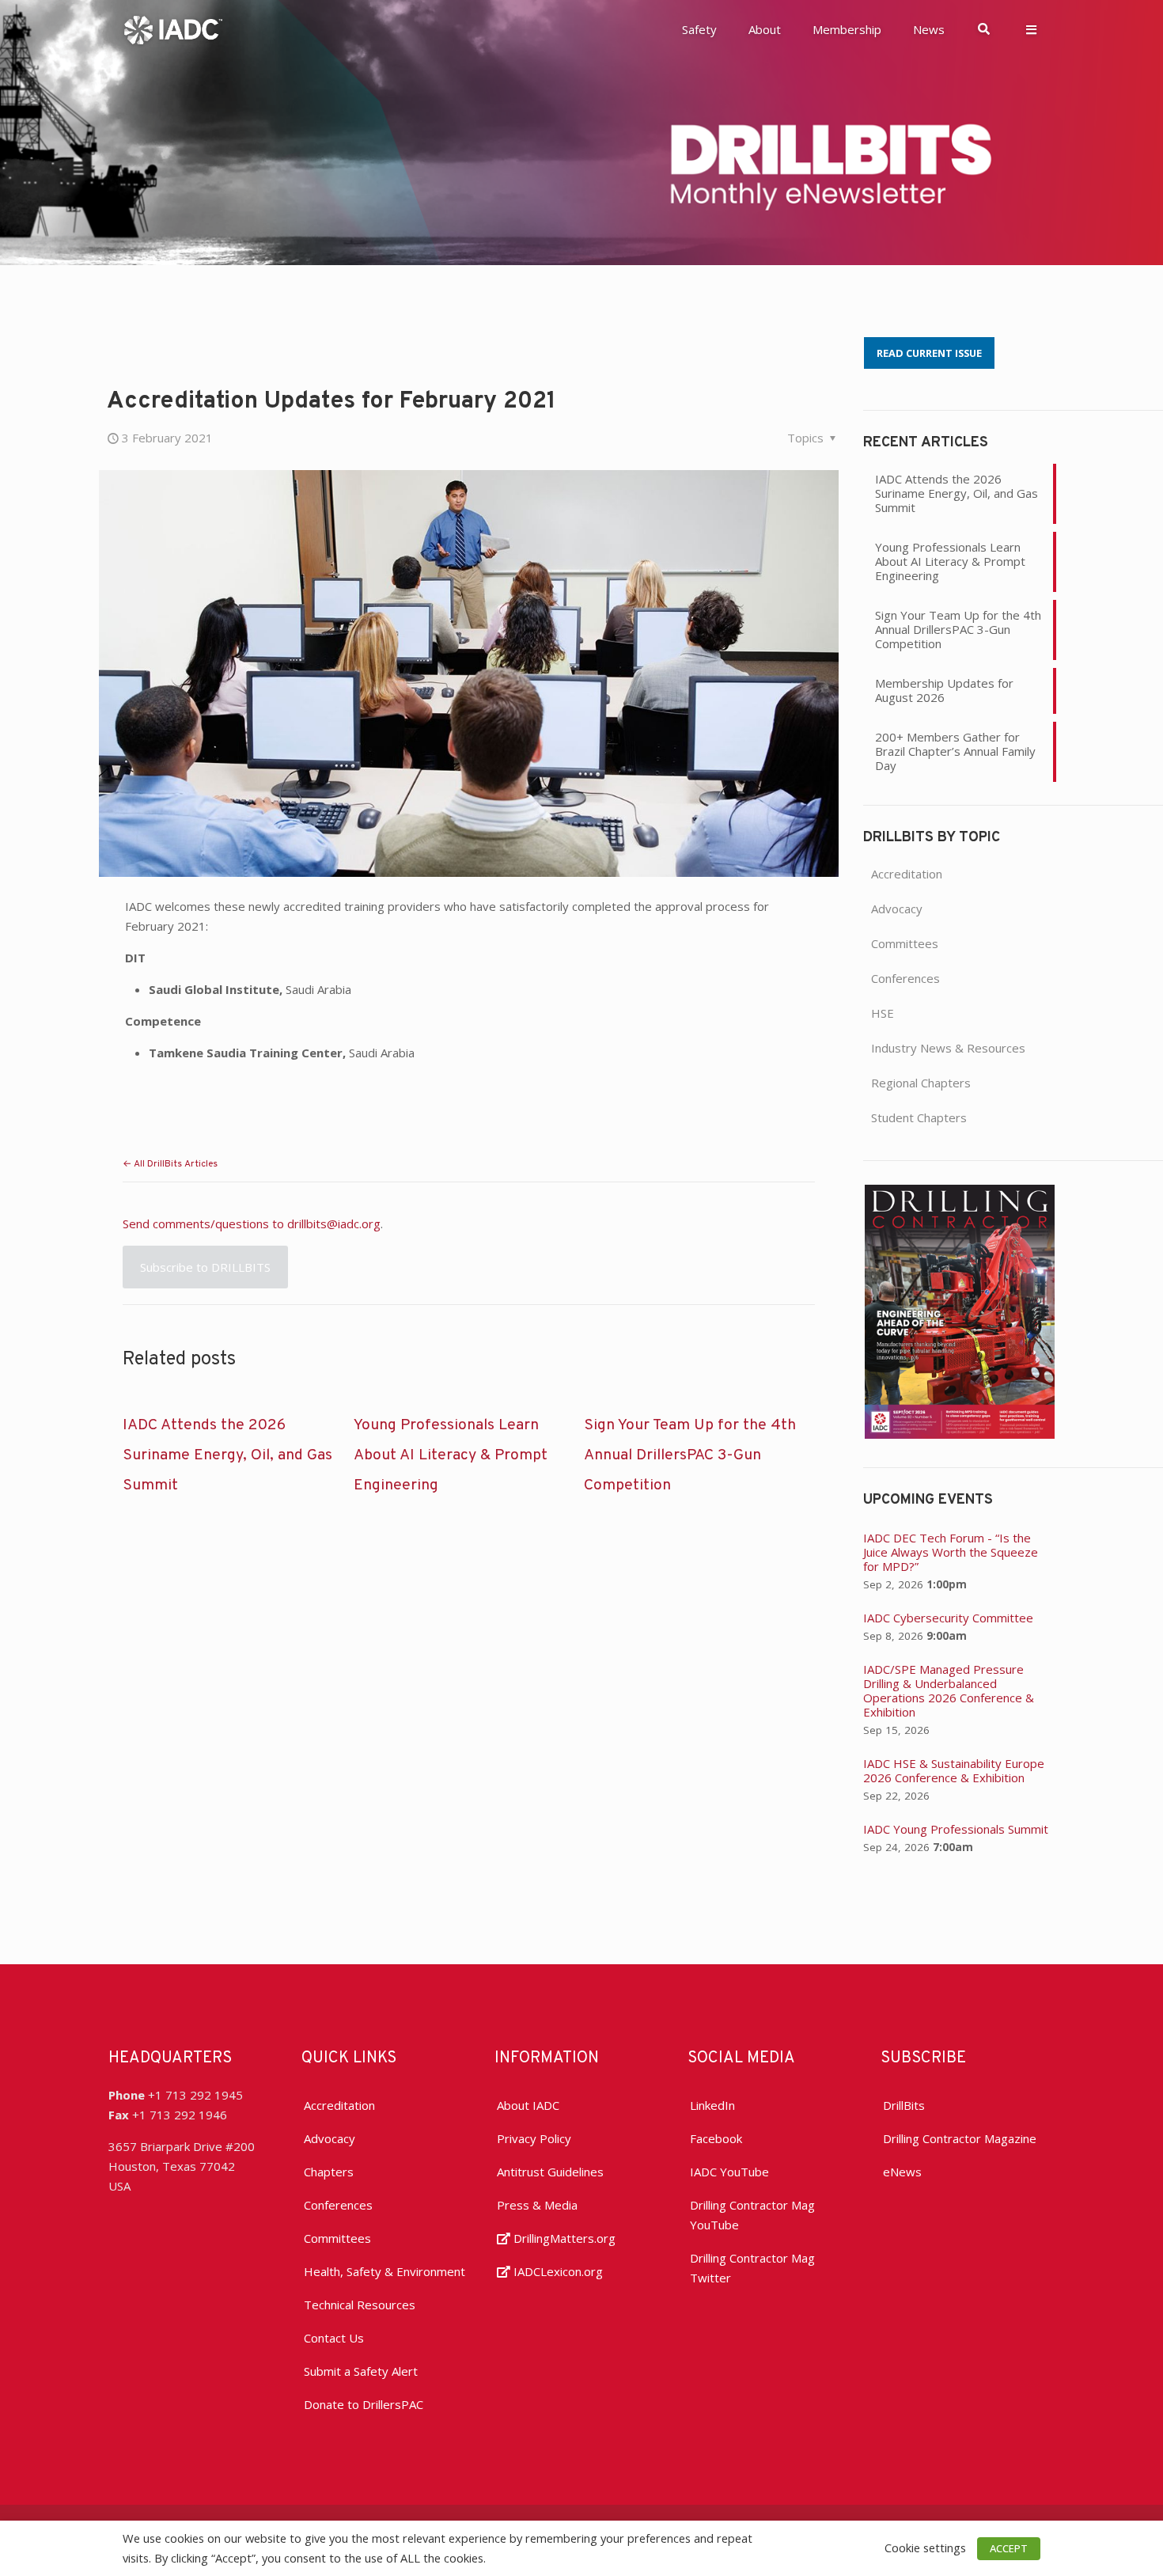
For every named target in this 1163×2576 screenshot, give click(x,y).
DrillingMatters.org (563, 2238)
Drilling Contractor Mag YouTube (752, 2215)
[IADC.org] (173, 28)
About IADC (528, 2105)
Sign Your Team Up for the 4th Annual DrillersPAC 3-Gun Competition (690, 1455)
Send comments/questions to (205, 1224)
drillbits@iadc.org (334, 1224)
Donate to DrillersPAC (364, 2404)
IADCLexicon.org (557, 2271)
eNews (902, 2172)
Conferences (905, 978)
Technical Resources (360, 2305)
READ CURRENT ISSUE (929, 353)
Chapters (329, 2172)
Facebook (716, 2138)
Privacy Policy (534, 2138)
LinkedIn (712, 2105)
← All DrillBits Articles (170, 1164)
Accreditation (907, 874)
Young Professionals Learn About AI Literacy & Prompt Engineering (451, 1455)
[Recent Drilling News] (960, 1434)
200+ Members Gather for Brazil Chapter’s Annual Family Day (955, 751)
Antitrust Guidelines (550, 2172)
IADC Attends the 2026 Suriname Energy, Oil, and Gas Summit (227, 1455)
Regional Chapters (921, 1083)
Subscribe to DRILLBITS (205, 1267)
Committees (905, 943)
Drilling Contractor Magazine (960, 2138)
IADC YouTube (729, 2172)
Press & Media (537, 2205)
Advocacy (897, 909)
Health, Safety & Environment (385, 2271)
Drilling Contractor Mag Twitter (752, 2268)
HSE (883, 1013)
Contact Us (334, 2338)
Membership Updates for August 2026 (944, 690)
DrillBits (904, 2105)
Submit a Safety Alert (361, 2371)
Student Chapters (919, 1117)
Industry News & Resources (948, 1048)
